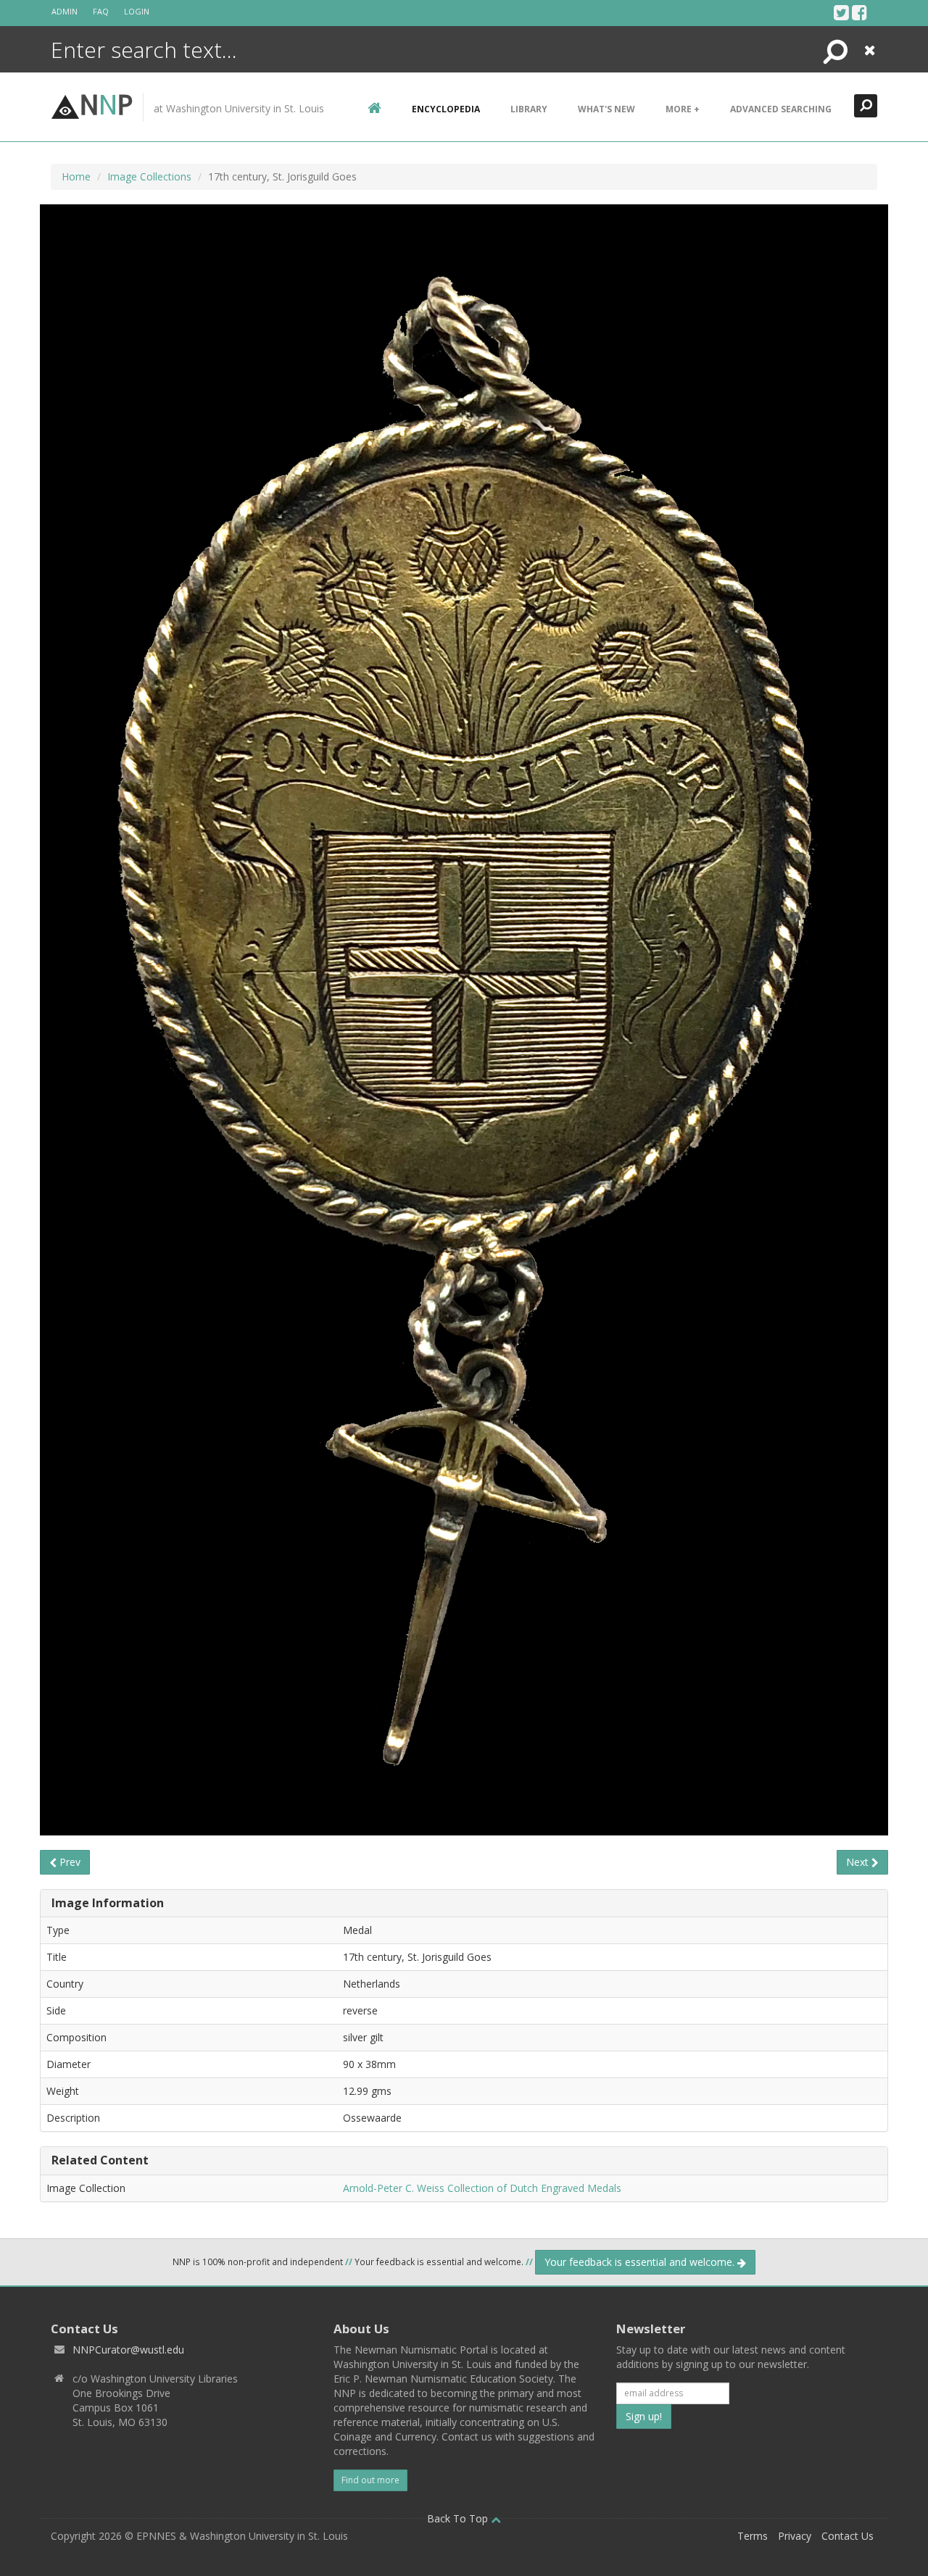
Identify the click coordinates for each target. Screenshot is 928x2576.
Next (859, 1862)
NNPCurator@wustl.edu (128, 2350)
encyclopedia (446, 109)
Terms (753, 2536)
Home (76, 176)
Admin (65, 11)
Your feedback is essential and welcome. (641, 2262)
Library (529, 109)
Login (137, 11)
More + (683, 109)
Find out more (370, 2480)
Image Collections (149, 176)
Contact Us (848, 2536)
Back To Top (459, 2518)
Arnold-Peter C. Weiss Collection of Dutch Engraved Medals (482, 2188)
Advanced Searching (781, 109)
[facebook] (859, 12)
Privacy (795, 2536)
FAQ (101, 11)
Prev (69, 1862)
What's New (606, 109)
